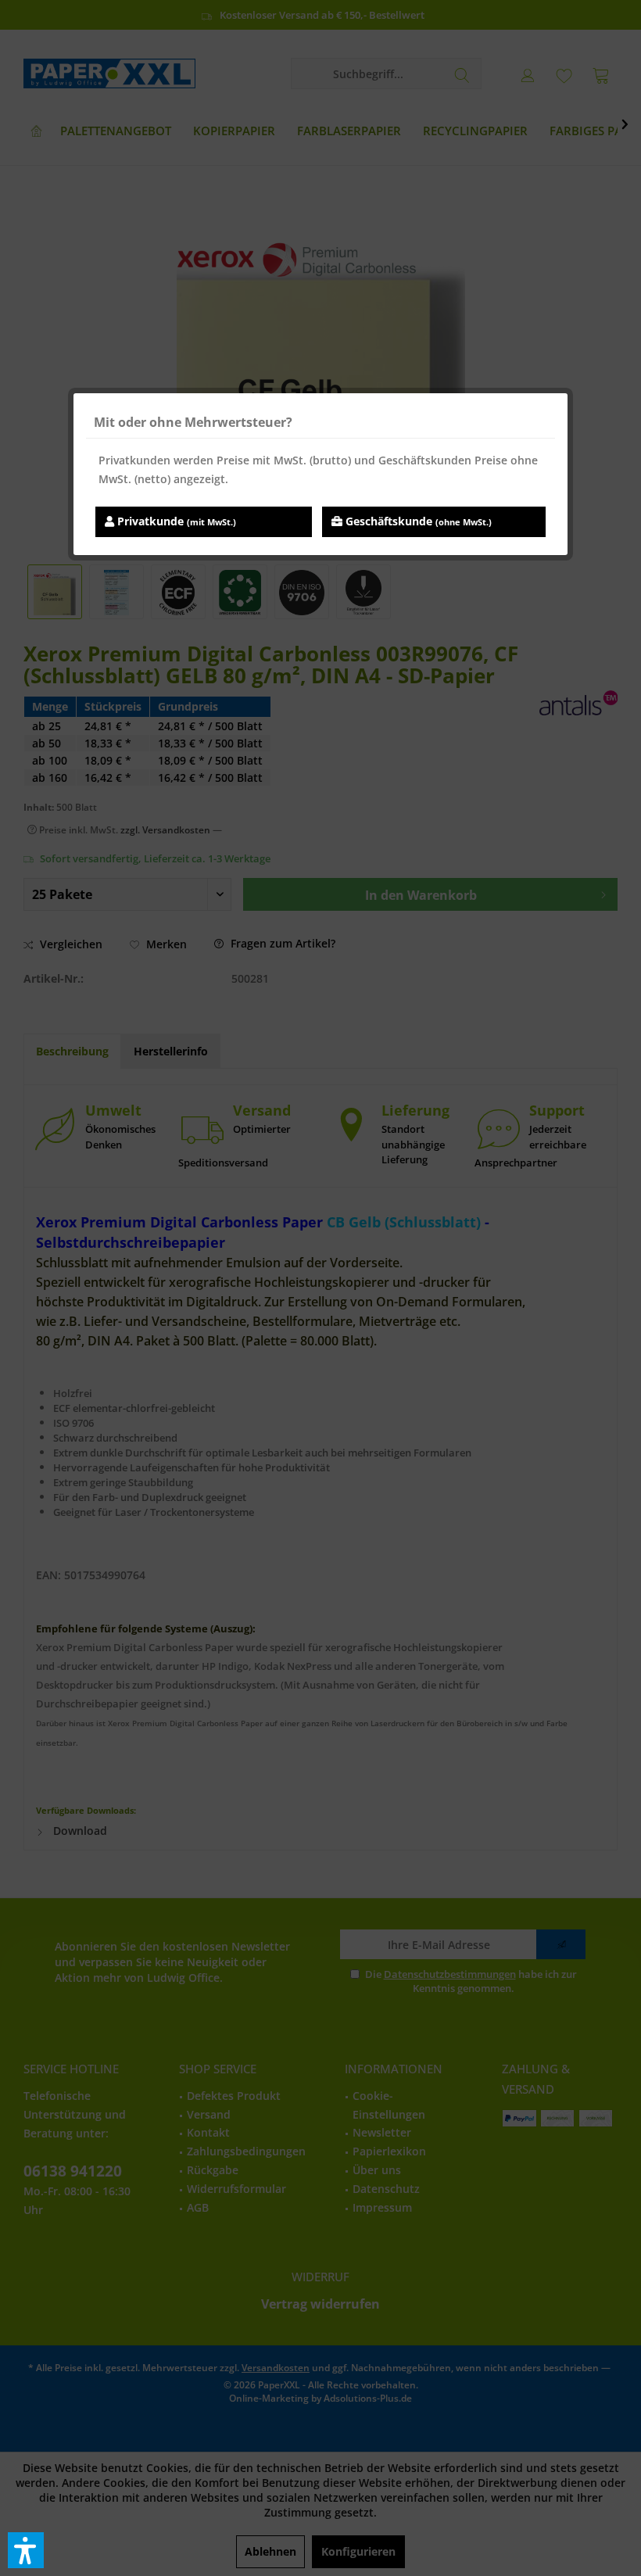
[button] (26, 2550)
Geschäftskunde (417, 521)
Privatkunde (175, 521)
